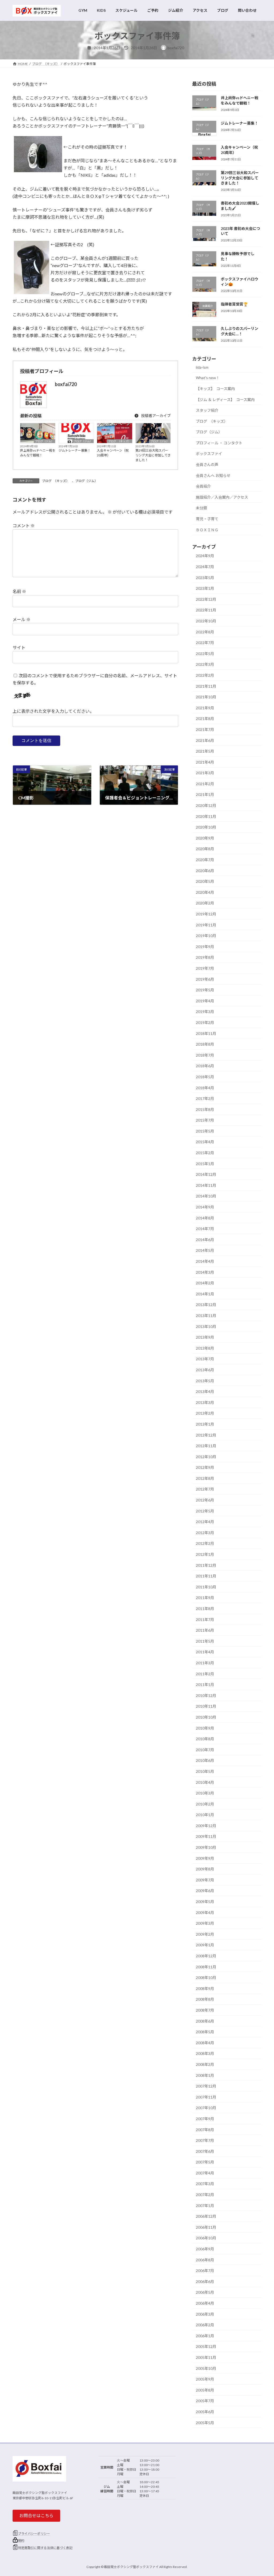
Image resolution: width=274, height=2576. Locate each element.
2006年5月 (205, 2292)
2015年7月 (205, 1120)
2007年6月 (205, 2151)
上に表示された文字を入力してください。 (53, 711)
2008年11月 (206, 1967)
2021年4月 (205, 762)
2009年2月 (205, 1934)
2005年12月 (206, 2346)
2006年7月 (205, 2271)
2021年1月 (205, 794)
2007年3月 (205, 2184)
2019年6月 (205, 979)
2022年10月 (206, 621)
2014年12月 (206, 1174)
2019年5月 (205, 990)
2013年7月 (205, 1359)
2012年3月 (205, 1532)
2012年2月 (205, 1543)
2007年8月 (205, 2129)
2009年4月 (205, 1912)
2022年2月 (205, 675)
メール (22, 619)
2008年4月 (205, 2042)
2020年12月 (206, 805)
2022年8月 (205, 632)
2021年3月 (205, 773)
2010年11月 (206, 1706)
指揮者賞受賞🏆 (234, 304)
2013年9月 (205, 1337)
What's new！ (208, 378)
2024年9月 (205, 556)
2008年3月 (205, 2053)
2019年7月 (205, 968)
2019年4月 (205, 1001)
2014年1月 (205, 1294)
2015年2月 (205, 1153)
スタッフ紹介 (207, 410)
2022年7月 (205, 643)
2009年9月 (205, 1858)
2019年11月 (206, 925)
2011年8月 (205, 1609)
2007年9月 (205, 2118)
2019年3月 (205, 1012)
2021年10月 (206, 697)
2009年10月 (206, 1847)
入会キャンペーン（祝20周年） (113, 453)
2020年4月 (205, 892)
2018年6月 (205, 1066)
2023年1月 (205, 588)
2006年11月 (206, 2227)
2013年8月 (205, 1348)
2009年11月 (206, 1836)
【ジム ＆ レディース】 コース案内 (225, 399)
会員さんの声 (207, 465)
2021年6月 (205, 740)
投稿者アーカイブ (155, 416)
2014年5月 (205, 1250)
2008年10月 (206, 1978)
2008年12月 (206, 1956)
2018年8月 (205, 1044)
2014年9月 (205, 1207)
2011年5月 (205, 1641)
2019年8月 (205, 957)
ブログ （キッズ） (119, 441)
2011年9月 (205, 1598)
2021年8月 (205, 719)
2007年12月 (206, 2086)
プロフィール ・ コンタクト (219, 443)
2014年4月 (205, 1261)
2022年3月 (205, 664)
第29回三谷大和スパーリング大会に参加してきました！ (153, 455)
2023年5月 (205, 577)
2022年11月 (206, 610)
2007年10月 (206, 2108)
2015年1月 (205, 1163)
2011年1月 (205, 1684)
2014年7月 (205, 1229)
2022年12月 (206, 599)
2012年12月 (206, 1435)
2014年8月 (205, 1218)
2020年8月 (205, 849)
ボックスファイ (209, 454)
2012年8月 (205, 1478)
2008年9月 (205, 1988)
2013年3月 (205, 1402)
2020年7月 (205, 860)
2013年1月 (205, 1424)
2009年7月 (205, 1880)
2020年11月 (206, 816)
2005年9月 (205, 2379)
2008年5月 (205, 2032)
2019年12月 (206, 914)
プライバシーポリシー (34, 2533)
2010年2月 (205, 1804)
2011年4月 (205, 1652)
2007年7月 (205, 2140)
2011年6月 (205, 1630)
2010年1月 (205, 1815)
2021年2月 (205, 783)
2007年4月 (205, 2173)
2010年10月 (206, 1717)
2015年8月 (205, 1109)
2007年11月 (206, 2097)
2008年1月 (205, 2075)
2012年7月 (205, 1489)
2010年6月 (205, 1760)
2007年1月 (205, 2205)
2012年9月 (205, 1467)
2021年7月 (205, 729)
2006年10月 (206, 2238)
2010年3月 (205, 1793)
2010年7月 (205, 1749)
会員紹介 (203, 486)
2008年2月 (205, 2064)
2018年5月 (205, 1077)
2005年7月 (205, 2401)
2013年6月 (205, 1370)
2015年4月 (205, 1142)
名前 (19, 591)
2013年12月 (206, 1305)
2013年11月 (206, 1316)
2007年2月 (205, 2195)
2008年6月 (205, 2021)
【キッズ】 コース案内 (215, 388)
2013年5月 (205, 1381)
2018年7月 (205, 1055)
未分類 (201, 508)
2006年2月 (205, 2325)
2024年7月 (205, 567)
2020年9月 (205, 838)
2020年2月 (205, 903)
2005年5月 (205, 2422)
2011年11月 (206, 1576)
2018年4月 (205, 1087)
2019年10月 (206, 936)
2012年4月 (205, 1522)
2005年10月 (206, 2368)
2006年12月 (206, 2216)
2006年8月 (205, 2260)
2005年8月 (205, 2390)
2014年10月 (206, 1196)
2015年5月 (205, 1131)
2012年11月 (206, 1446)
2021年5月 (205, 751)
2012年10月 (206, 1456)
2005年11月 (206, 2357)
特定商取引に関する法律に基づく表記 (45, 2548)
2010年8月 (205, 1739)
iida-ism (202, 367)
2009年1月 (205, 1945)
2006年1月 (205, 2336)
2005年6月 (205, 2412)
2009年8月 (205, 1869)
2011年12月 (206, 1565)
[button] (36, 2516)
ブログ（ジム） (44, 441)
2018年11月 (206, 1033)
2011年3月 (205, 1663)
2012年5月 (205, 1511)
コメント (24, 525)
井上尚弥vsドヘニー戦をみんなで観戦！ (38, 453)
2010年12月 (206, 1695)
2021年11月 (206, 686)
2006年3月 (205, 2314)
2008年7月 (205, 2010)
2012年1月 (205, 1554)
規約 (21, 2541)
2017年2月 (205, 1098)
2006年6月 (205, 2281)
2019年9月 (205, 946)
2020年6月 (205, 870)
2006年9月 (205, 2249)
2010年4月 (205, 1782)
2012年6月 (205, 1500)
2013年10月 (206, 1326)
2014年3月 (205, 1272)
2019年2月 (205, 1023)
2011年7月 (205, 1619)
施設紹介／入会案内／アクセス (222, 497)
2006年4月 (205, 2303)
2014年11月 (206, 1185)
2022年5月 (205, 653)
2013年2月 (205, 1413)
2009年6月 (205, 1891)
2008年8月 (205, 1999)
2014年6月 (205, 1239)
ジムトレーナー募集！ (75, 450)
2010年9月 (205, 1728)
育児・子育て (207, 519)
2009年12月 (206, 1825)
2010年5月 (205, 1771)
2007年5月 (205, 2162)
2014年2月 (205, 1283)
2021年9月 (205, 708)
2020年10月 (206, 827)
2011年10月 (206, 1587)
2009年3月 (205, 1923)
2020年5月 (205, 881)
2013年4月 (205, 1391)
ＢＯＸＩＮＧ (207, 530)
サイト (19, 647)
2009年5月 (205, 1902)
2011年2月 (205, 1674)
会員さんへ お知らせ (213, 475)
